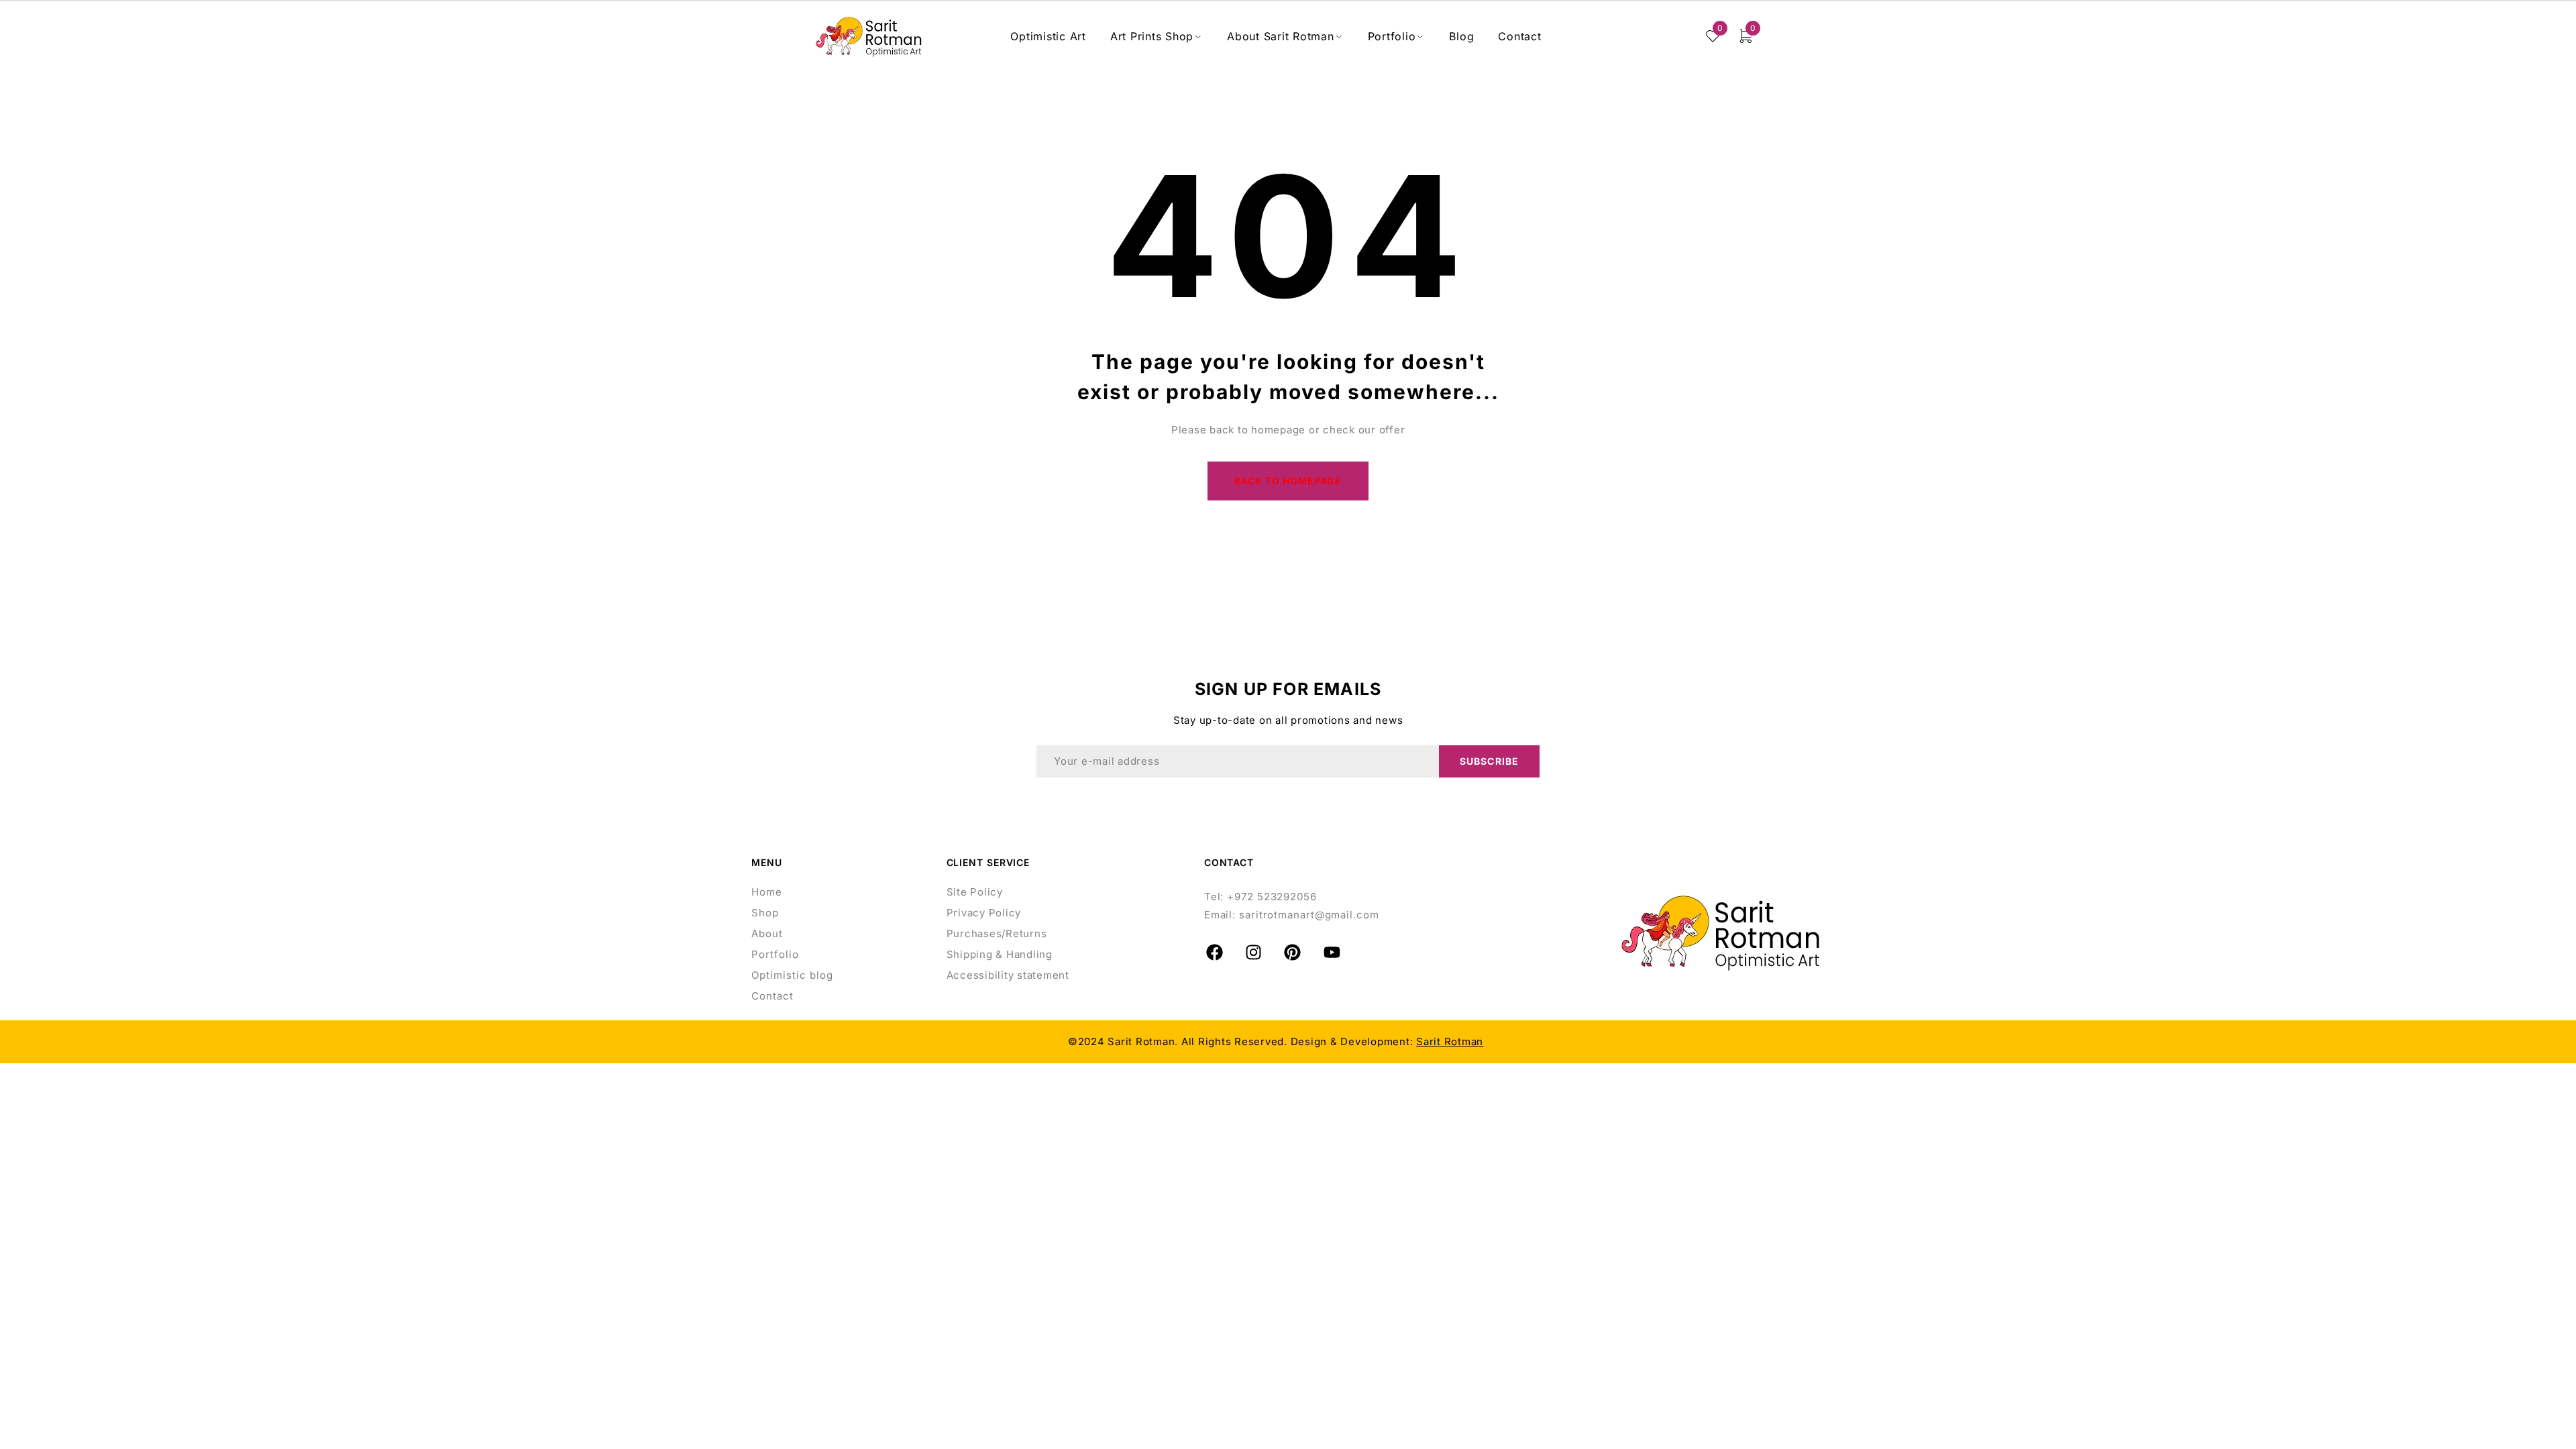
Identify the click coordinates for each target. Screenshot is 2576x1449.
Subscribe (1489, 761)
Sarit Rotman (1450, 1041)
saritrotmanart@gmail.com (1309, 915)
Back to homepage (1288, 481)
